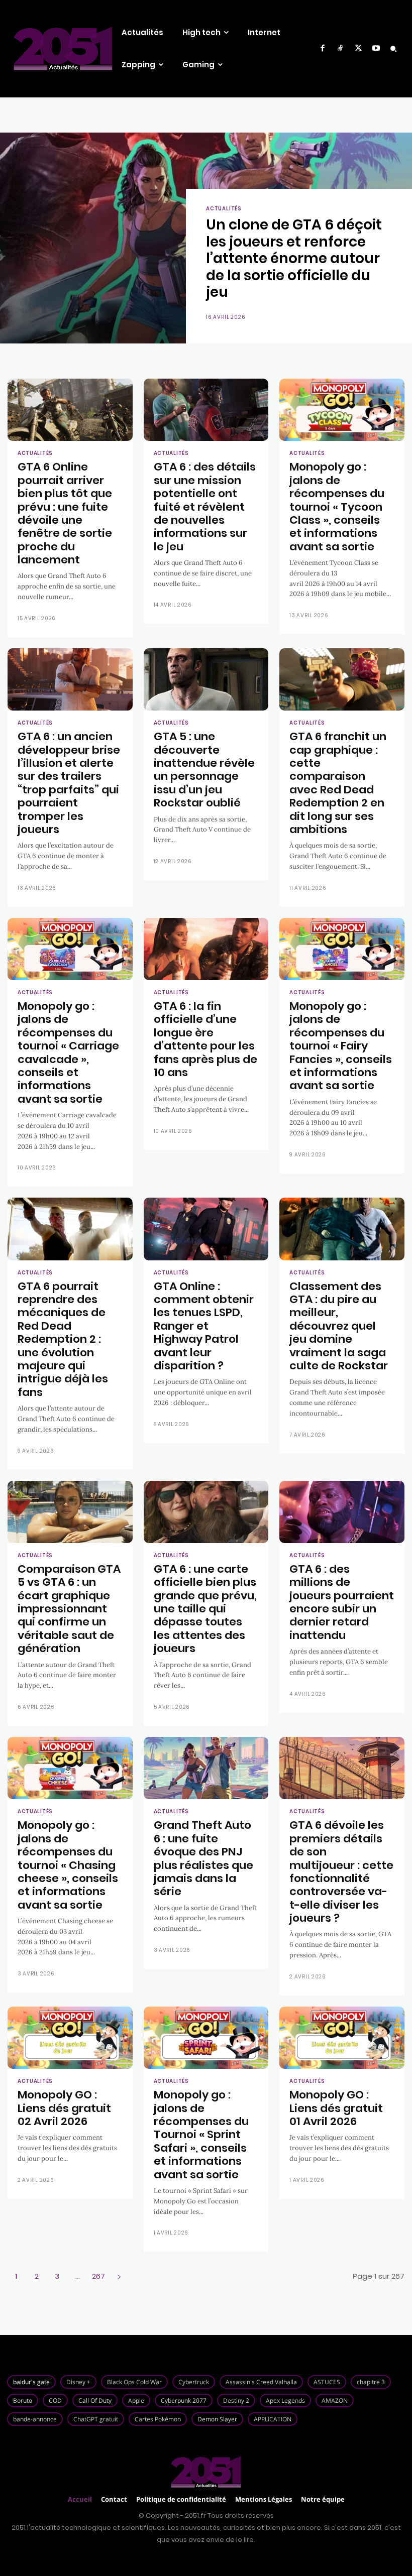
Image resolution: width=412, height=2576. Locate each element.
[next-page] (119, 2276)
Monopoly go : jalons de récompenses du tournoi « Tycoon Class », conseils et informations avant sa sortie (337, 506)
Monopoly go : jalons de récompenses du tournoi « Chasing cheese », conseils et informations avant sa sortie (68, 1865)
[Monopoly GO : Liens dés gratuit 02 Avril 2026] (70, 2038)
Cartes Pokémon (158, 2419)
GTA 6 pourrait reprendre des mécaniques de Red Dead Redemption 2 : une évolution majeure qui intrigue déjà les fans (63, 1339)
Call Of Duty (95, 2401)
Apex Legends (285, 2401)
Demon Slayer (217, 2419)
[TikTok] (341, 49)
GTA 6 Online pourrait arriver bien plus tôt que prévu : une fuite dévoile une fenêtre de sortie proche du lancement (65, 513)
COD (55, 2401)
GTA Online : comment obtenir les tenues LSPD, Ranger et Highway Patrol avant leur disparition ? (204, 1326)
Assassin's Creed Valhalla (261, 2382)
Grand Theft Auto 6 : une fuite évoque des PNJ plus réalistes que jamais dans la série (203, 1858)
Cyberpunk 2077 (184, 2401)
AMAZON (335, 2401)
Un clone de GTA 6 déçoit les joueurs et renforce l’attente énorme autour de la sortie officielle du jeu (294, 258)
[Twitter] (358, 49)
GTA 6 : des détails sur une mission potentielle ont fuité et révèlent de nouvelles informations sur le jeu (205, 506)
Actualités (224, 209)
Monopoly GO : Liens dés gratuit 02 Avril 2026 (64, 2108)
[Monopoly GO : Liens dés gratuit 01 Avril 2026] (342, 2038)
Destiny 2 (236, 2401)
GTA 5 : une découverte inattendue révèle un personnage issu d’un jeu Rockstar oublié (204, 770)
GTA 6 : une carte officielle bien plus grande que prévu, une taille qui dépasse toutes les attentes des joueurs (205, 1609)
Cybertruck (194, 2382)
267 (98, 2276)
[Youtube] (376, 49)
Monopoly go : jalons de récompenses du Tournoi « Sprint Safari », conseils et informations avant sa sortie (201, 2134)
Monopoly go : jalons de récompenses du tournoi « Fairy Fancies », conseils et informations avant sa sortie (341, 1046)
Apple (136, 2401)
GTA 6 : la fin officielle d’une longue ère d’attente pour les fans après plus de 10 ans (205, 1039)
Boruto (23, 2401)
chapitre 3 (371, 2382)
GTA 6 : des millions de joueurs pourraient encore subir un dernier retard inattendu (342, 1602)
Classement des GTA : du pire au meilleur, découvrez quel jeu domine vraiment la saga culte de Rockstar (339, 1326)
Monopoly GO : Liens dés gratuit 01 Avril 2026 (336, 2108)
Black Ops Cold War (134, 2382)
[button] (393, 49)
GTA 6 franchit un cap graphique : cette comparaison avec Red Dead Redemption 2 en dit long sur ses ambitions (338, 783)
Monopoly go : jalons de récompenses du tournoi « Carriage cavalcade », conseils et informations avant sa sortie (68, 1052)
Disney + (78, 2382)
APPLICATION (273, 2419)
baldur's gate (31, 2382)
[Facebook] (323, 49)
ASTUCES (327, 2382)
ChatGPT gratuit (96, 2419)
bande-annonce (35, 2419)
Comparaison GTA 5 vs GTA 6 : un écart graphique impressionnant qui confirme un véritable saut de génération (69, 1609)
